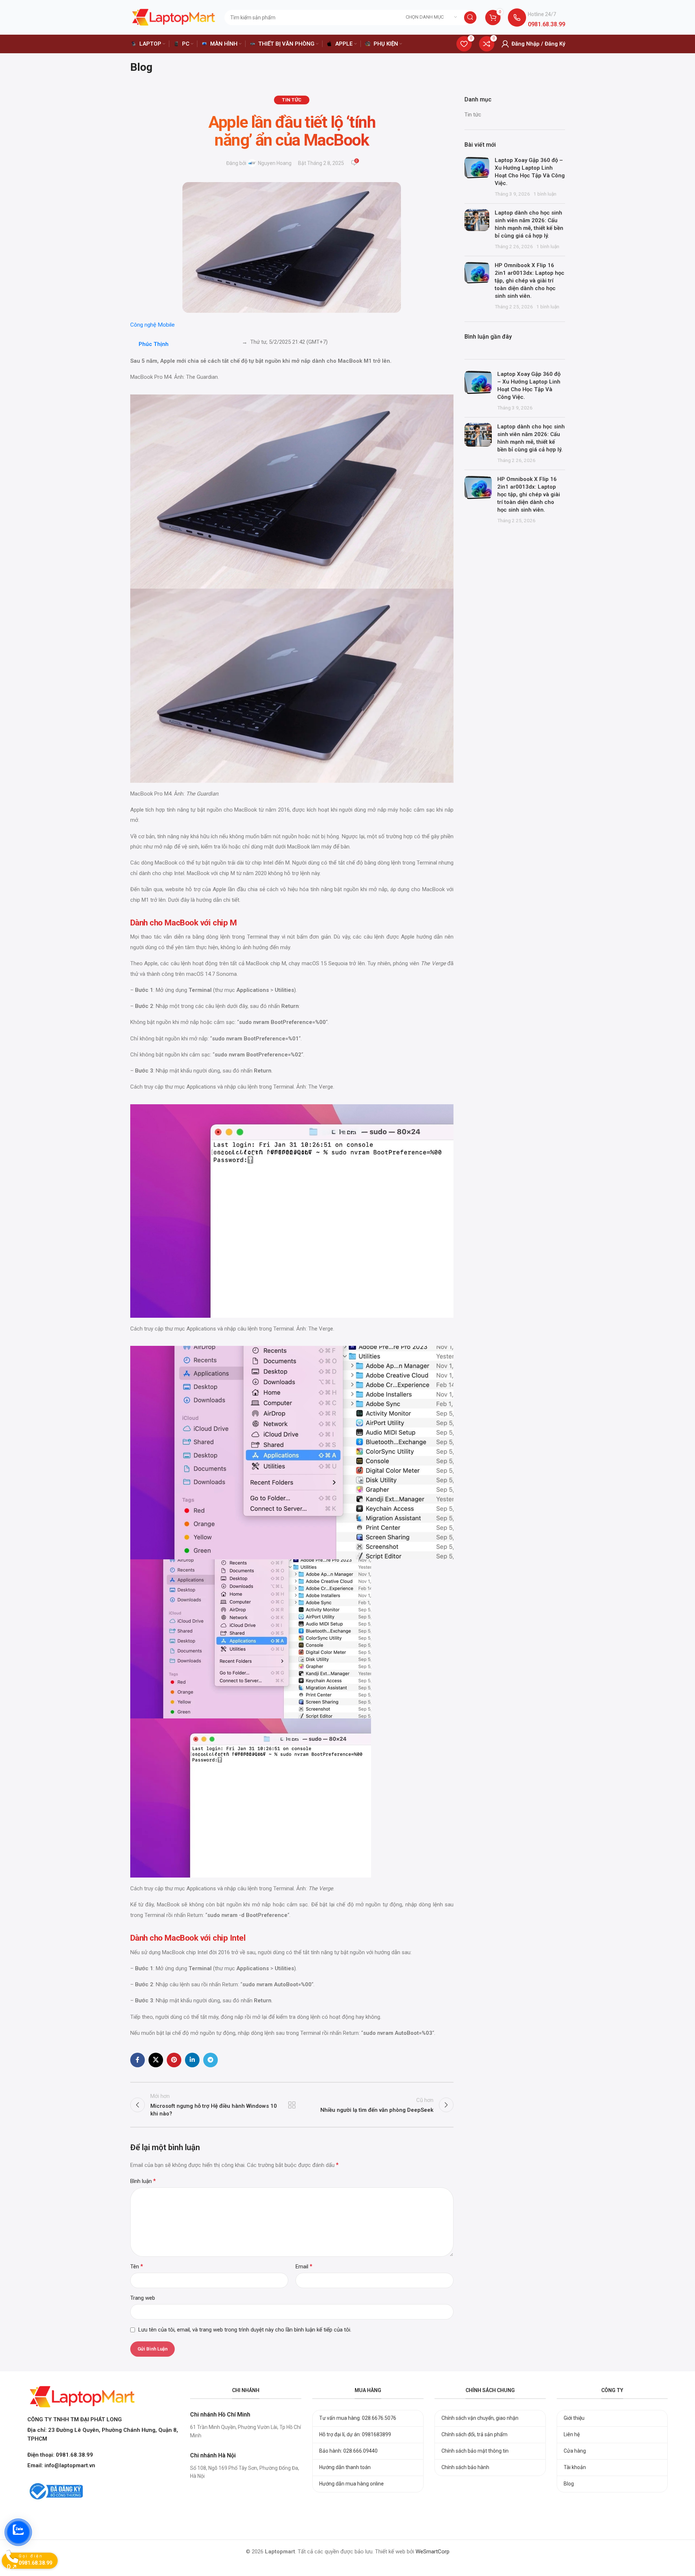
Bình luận (143, 2181)
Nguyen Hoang (275, 163)
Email (304, 2266)
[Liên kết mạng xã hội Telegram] (211, 2060)
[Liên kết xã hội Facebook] (138, 2060)
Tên (137, 2266)
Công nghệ (143, 325)
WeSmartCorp (433, 2552)
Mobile (166, 325)
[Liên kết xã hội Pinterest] (174, 2060)
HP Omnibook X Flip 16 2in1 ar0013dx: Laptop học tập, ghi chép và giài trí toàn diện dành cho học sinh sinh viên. (530, 281)
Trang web (143, 2298)
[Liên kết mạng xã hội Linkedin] (192, 2060)
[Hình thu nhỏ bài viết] (477, 177)
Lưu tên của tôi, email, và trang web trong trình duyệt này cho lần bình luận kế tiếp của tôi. (245, 2330)
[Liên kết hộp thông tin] (536, 17)
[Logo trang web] (174, 17)
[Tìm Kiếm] (470, 18)
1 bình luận (545, 194)
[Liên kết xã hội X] (156, 2060)
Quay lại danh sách (292, 2105)
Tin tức (292, 100)
